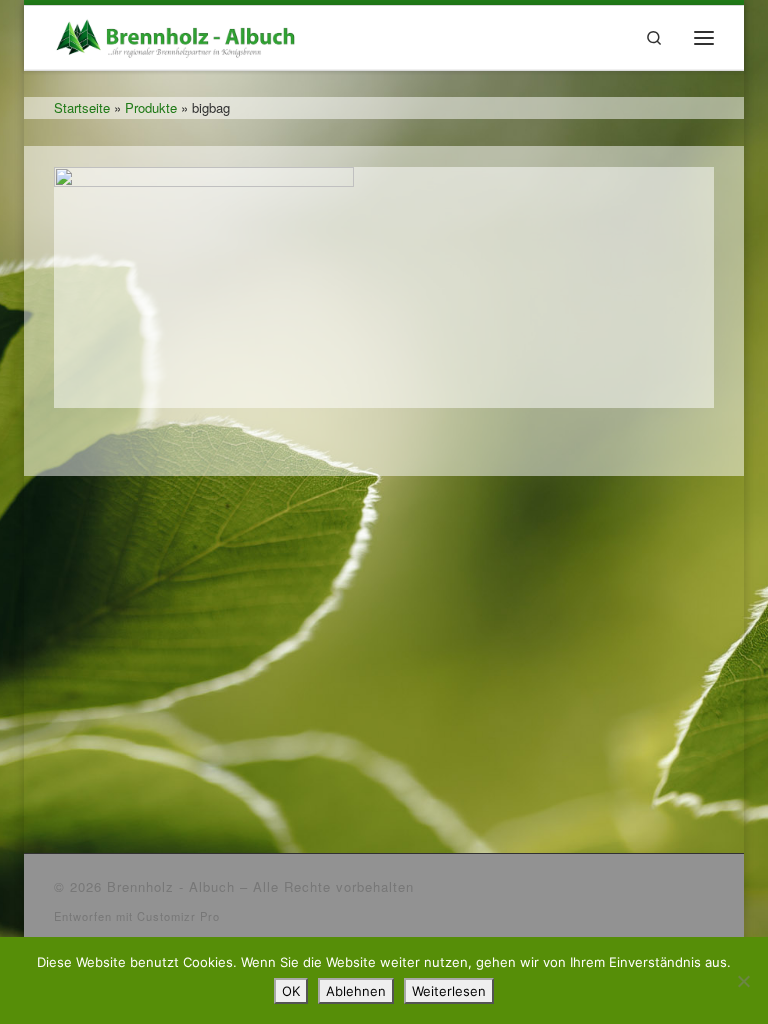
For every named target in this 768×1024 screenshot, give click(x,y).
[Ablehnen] (743, 981)
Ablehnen (356, 991)
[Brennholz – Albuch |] (179, 34)
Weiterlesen (449, 991)
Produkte (151, 107)
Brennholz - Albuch (171, 886)
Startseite (82, 107)
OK (291, 991)
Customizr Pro (178, 916)
